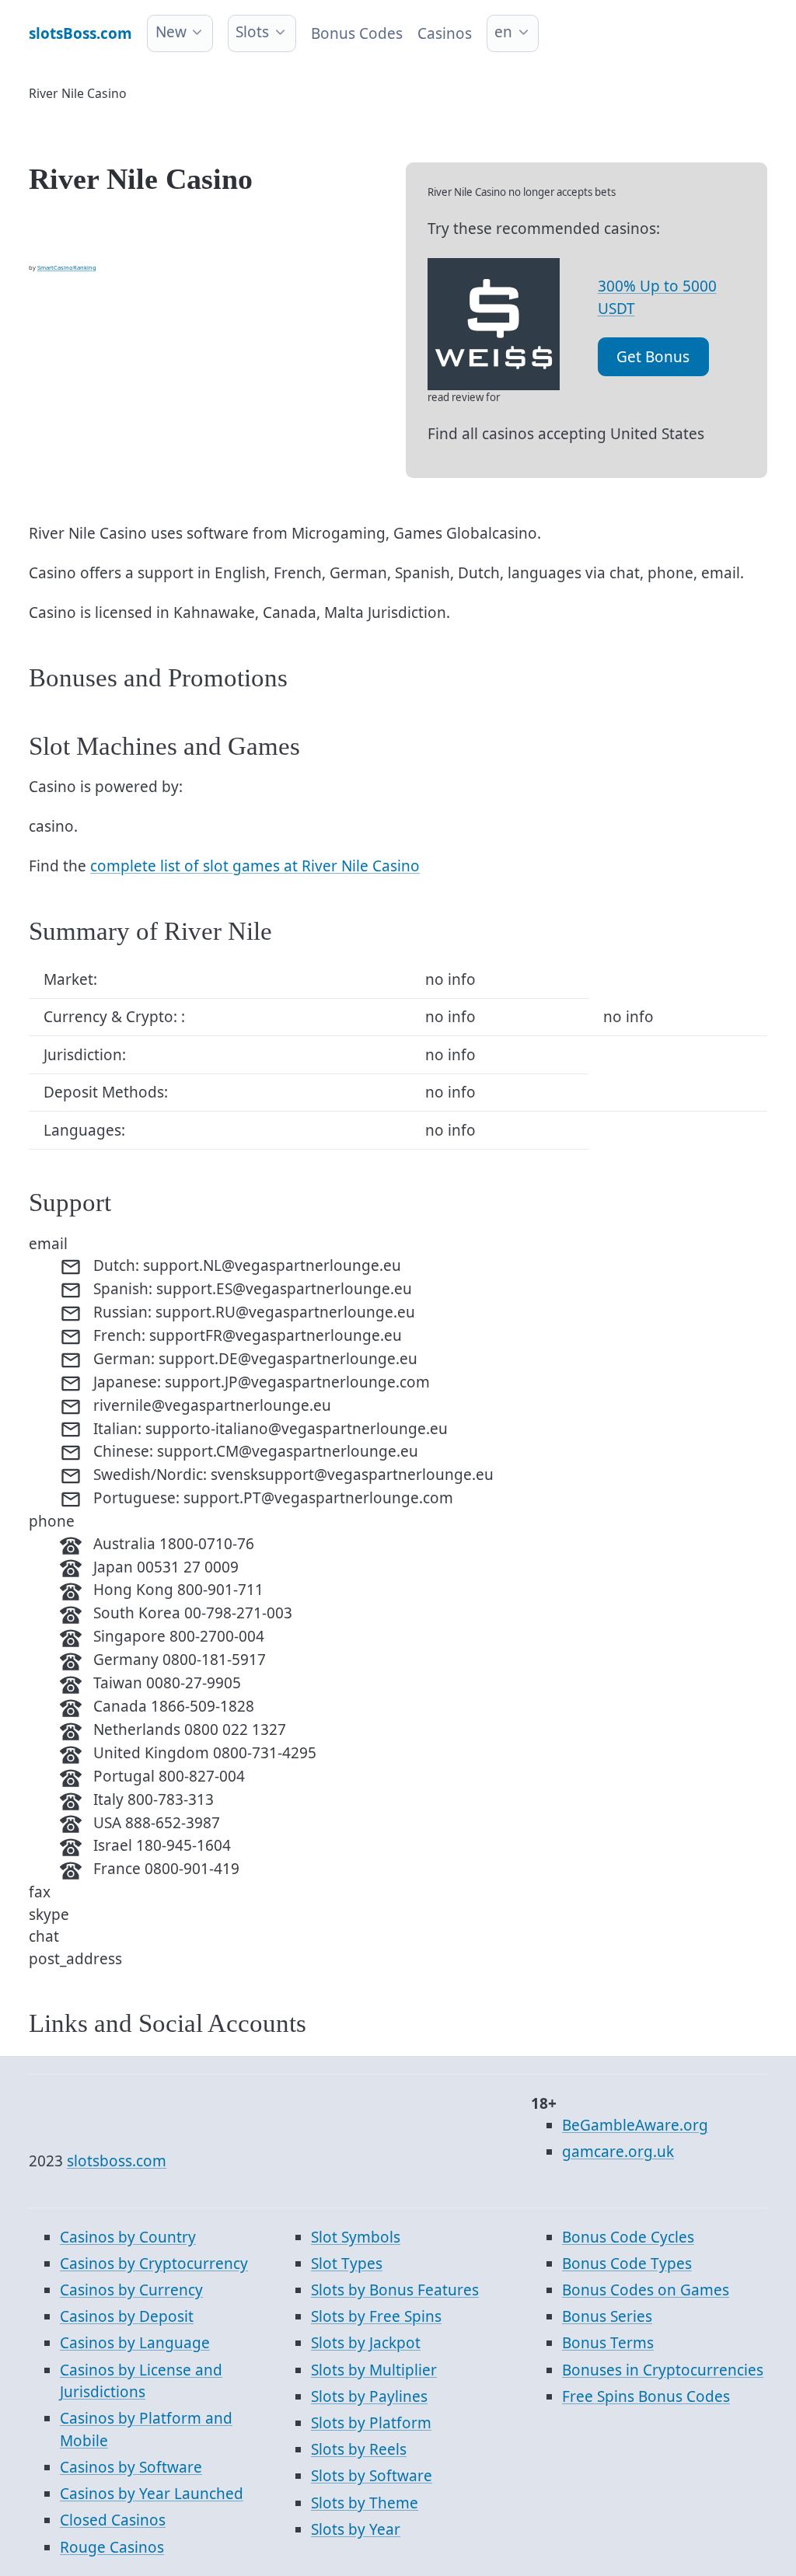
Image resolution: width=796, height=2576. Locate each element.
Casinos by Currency (131, 2290)
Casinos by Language (135, 2343)
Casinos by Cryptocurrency (154, 2264)
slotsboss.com (117, 2161)
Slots (252, 32)
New (171, 32)
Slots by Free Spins (376, 2316)
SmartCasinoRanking (67, 267)
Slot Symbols (356, 2237)
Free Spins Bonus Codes (646, 2396)
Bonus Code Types (627, 2264)
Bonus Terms (608, 2343)
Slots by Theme (365, 2503)
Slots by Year (356, 2529)
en (503, 32)
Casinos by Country (128, 2237)
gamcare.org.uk (618, 2152)
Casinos (445, 33)
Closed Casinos (113, 2520)
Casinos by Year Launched (152, 2494)
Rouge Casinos (112, 2547)
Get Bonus (653, 357)
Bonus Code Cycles (628, 2237)
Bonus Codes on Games (646, 2290)
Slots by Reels (359, 2449)
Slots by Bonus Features (395, 2290)
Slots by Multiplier (374, 2370)
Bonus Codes (357, 33)
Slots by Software (372, 2476)
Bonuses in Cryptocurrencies (663, 2370)
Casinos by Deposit (127, 2316)
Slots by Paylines (369, 2396)
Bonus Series (607, 2316)
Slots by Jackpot (366, 2343)
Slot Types (347, 2264)
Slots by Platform (371, 2423)
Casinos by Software (131, 2467)
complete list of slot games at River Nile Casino (255, 866)
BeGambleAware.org (635, 2125)
